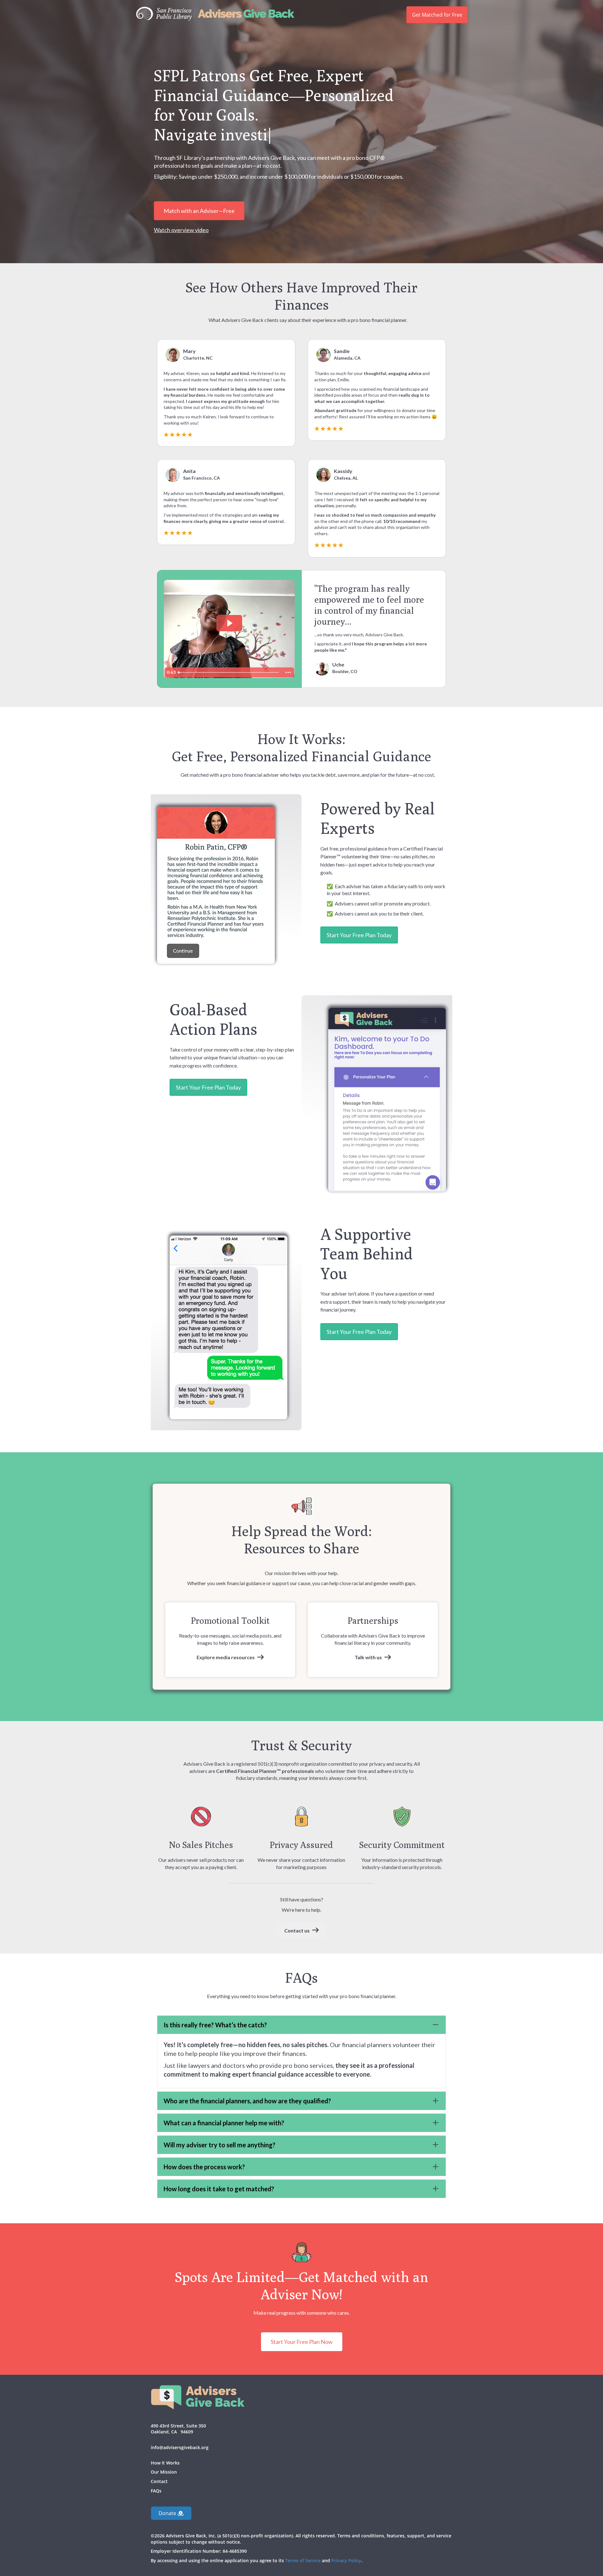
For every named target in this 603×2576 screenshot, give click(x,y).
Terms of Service (303, 2560)
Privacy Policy (346, 2560)
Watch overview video (181, 230)
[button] (301, 2025)
